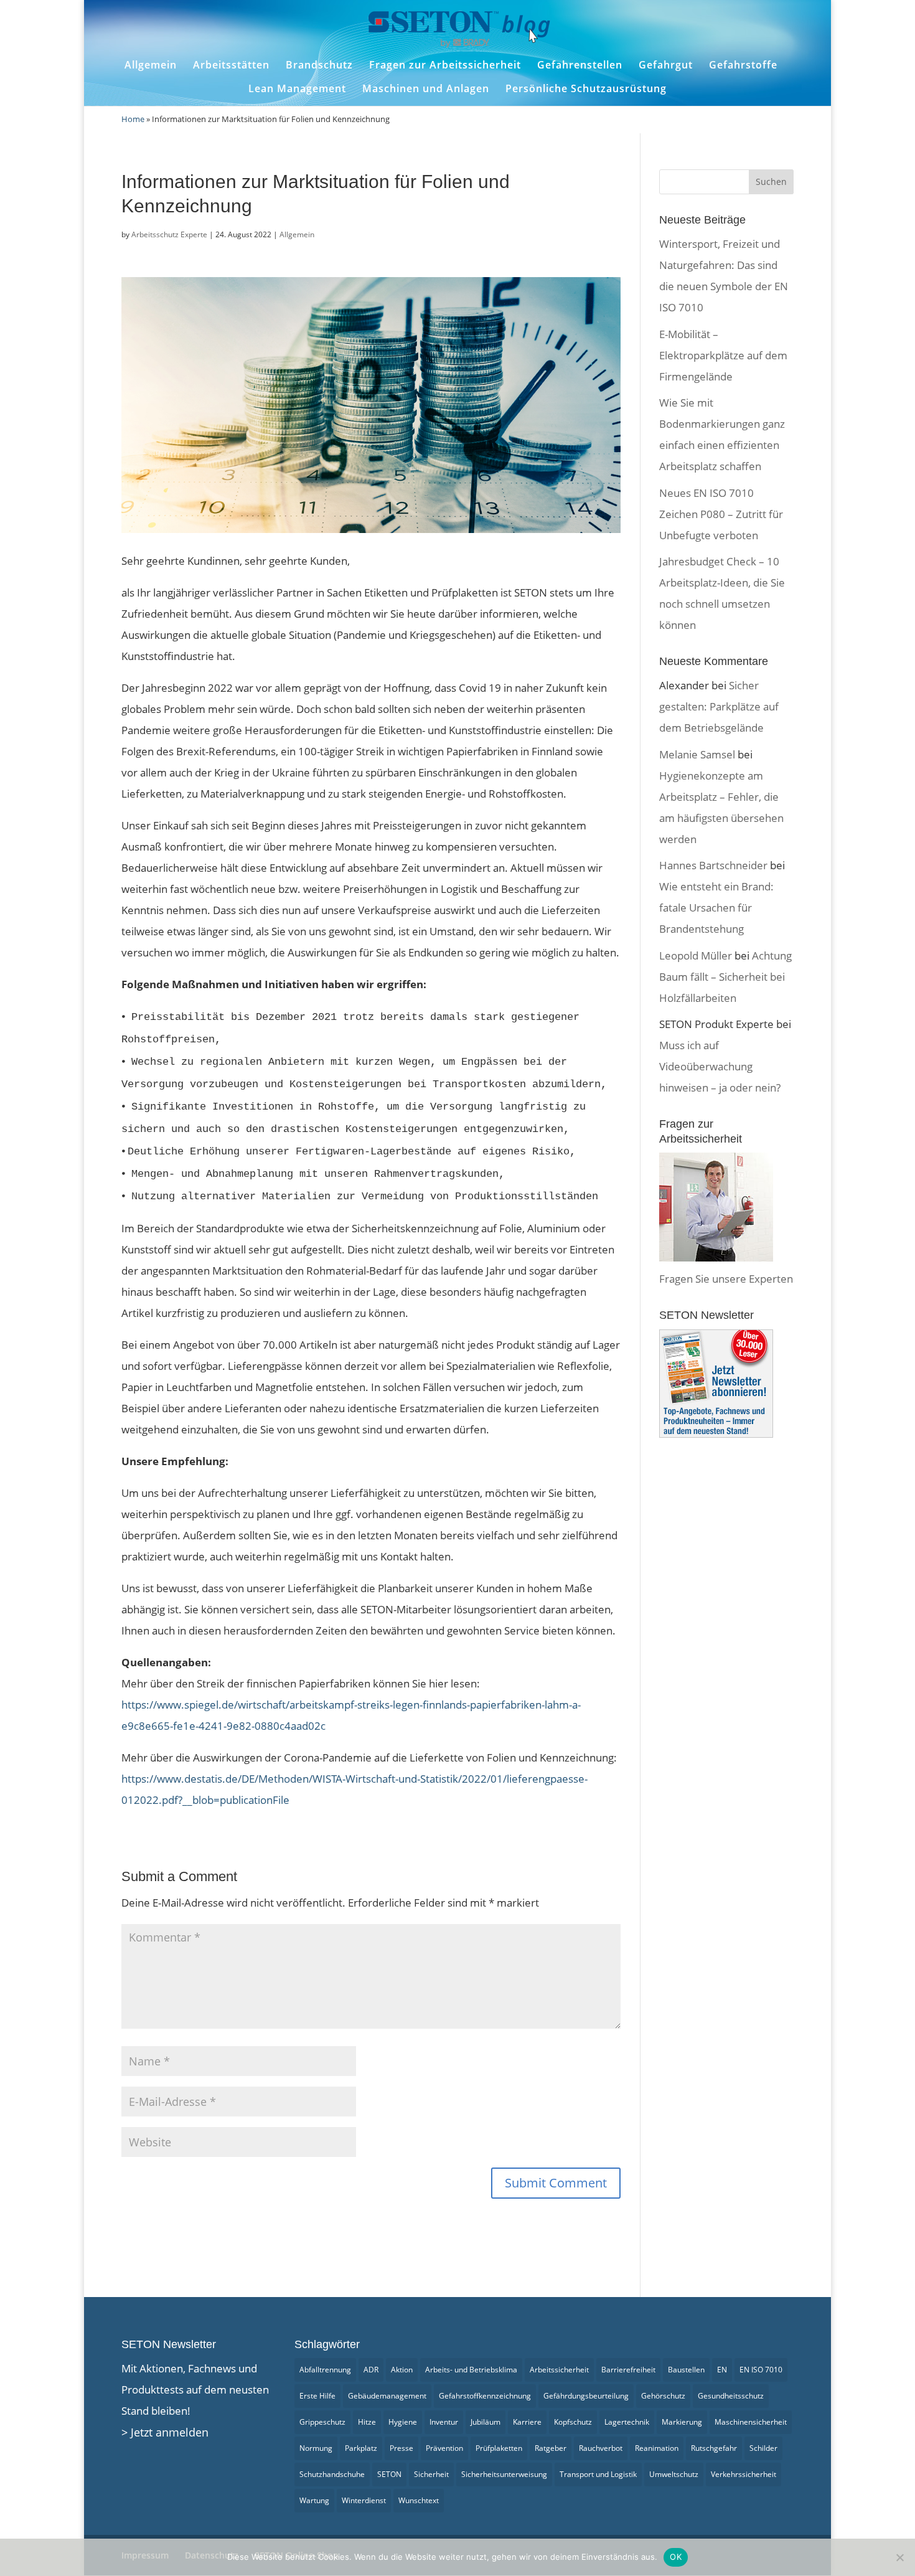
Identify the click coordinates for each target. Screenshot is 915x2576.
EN (722, 2370)
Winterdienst (364, 2500)
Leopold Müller (696, 955)
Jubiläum (486, 2422)
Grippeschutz (322, 2422)
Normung (316, 2448)
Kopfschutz (573, 2422)
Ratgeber (551, 2448)
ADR (371, 2370)
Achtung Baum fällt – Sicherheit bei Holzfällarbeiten (725, 977)
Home (133, 119)
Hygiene (403, 2422)
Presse (401, 2448)
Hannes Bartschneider (713, 865)
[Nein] (899, 2557)
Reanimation (657, 2448)
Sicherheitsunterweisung (504, 2474)
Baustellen (686, 2370)
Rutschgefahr (714, 2448)
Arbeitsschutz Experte (169, 234)
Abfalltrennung (325, 2370)
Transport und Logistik (598, 2474)
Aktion (402, 2370)
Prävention (444, 2448)
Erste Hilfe (317, 2396)
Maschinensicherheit (751, 2422)
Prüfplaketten (499, 2448)
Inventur (444, 2422)
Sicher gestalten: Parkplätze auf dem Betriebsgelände (719, 706)
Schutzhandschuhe (332, 2474)
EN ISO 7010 (761, 2370)
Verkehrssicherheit (744, 2474)
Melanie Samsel (697, 754)
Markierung (682, 2422)
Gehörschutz (663, 2396)
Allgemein (151, 65)
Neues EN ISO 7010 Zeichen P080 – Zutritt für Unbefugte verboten (721, 514)
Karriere (527, 2422)
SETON (389, 2474)
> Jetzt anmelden (165, 2432)
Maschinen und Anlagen (426, 89)
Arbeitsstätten (231, 65)
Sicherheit (431, 2474)
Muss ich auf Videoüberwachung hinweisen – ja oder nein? (720, 1066)
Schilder (763, 2448)
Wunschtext (419, 2500)
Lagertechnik (627, 2422)
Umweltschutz (674, 2474)
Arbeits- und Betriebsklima (471, 2370)
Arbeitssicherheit (559, 2370)
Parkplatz (361, 2448)
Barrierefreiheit (628, 2370)
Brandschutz (319, 65)
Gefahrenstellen (580, 65)
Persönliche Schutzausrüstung (586, 89)
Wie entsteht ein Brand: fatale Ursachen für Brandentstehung (716, 908)
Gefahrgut (666, 65)
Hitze (367, 2422)
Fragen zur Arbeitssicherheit (445, 65)
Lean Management (297, 89)
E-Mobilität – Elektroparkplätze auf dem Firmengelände (723, 355)
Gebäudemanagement (387, 2396)
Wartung (314, 2500)
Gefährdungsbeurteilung (586, 2396)
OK (676, 2557)
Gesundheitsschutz (731, 2396)
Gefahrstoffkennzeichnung (485, 2396)
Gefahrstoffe (743, 65)
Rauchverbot (601, 2448)
